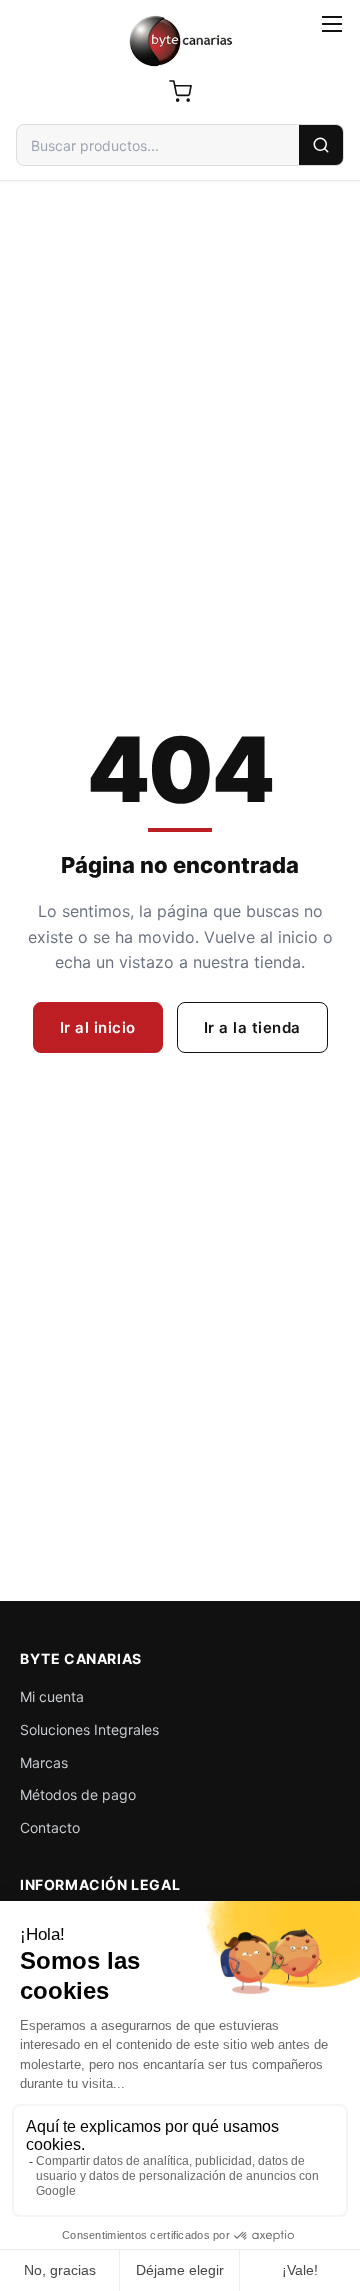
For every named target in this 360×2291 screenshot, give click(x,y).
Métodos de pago (78, 1794)
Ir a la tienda (252, 1027)
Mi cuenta (52, 1696)
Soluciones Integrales (89, 1729)
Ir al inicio (98, 1027)
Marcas (44, 1762)
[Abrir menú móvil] (332, 24)
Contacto (50, 1827)
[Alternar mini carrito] (180, 91)
